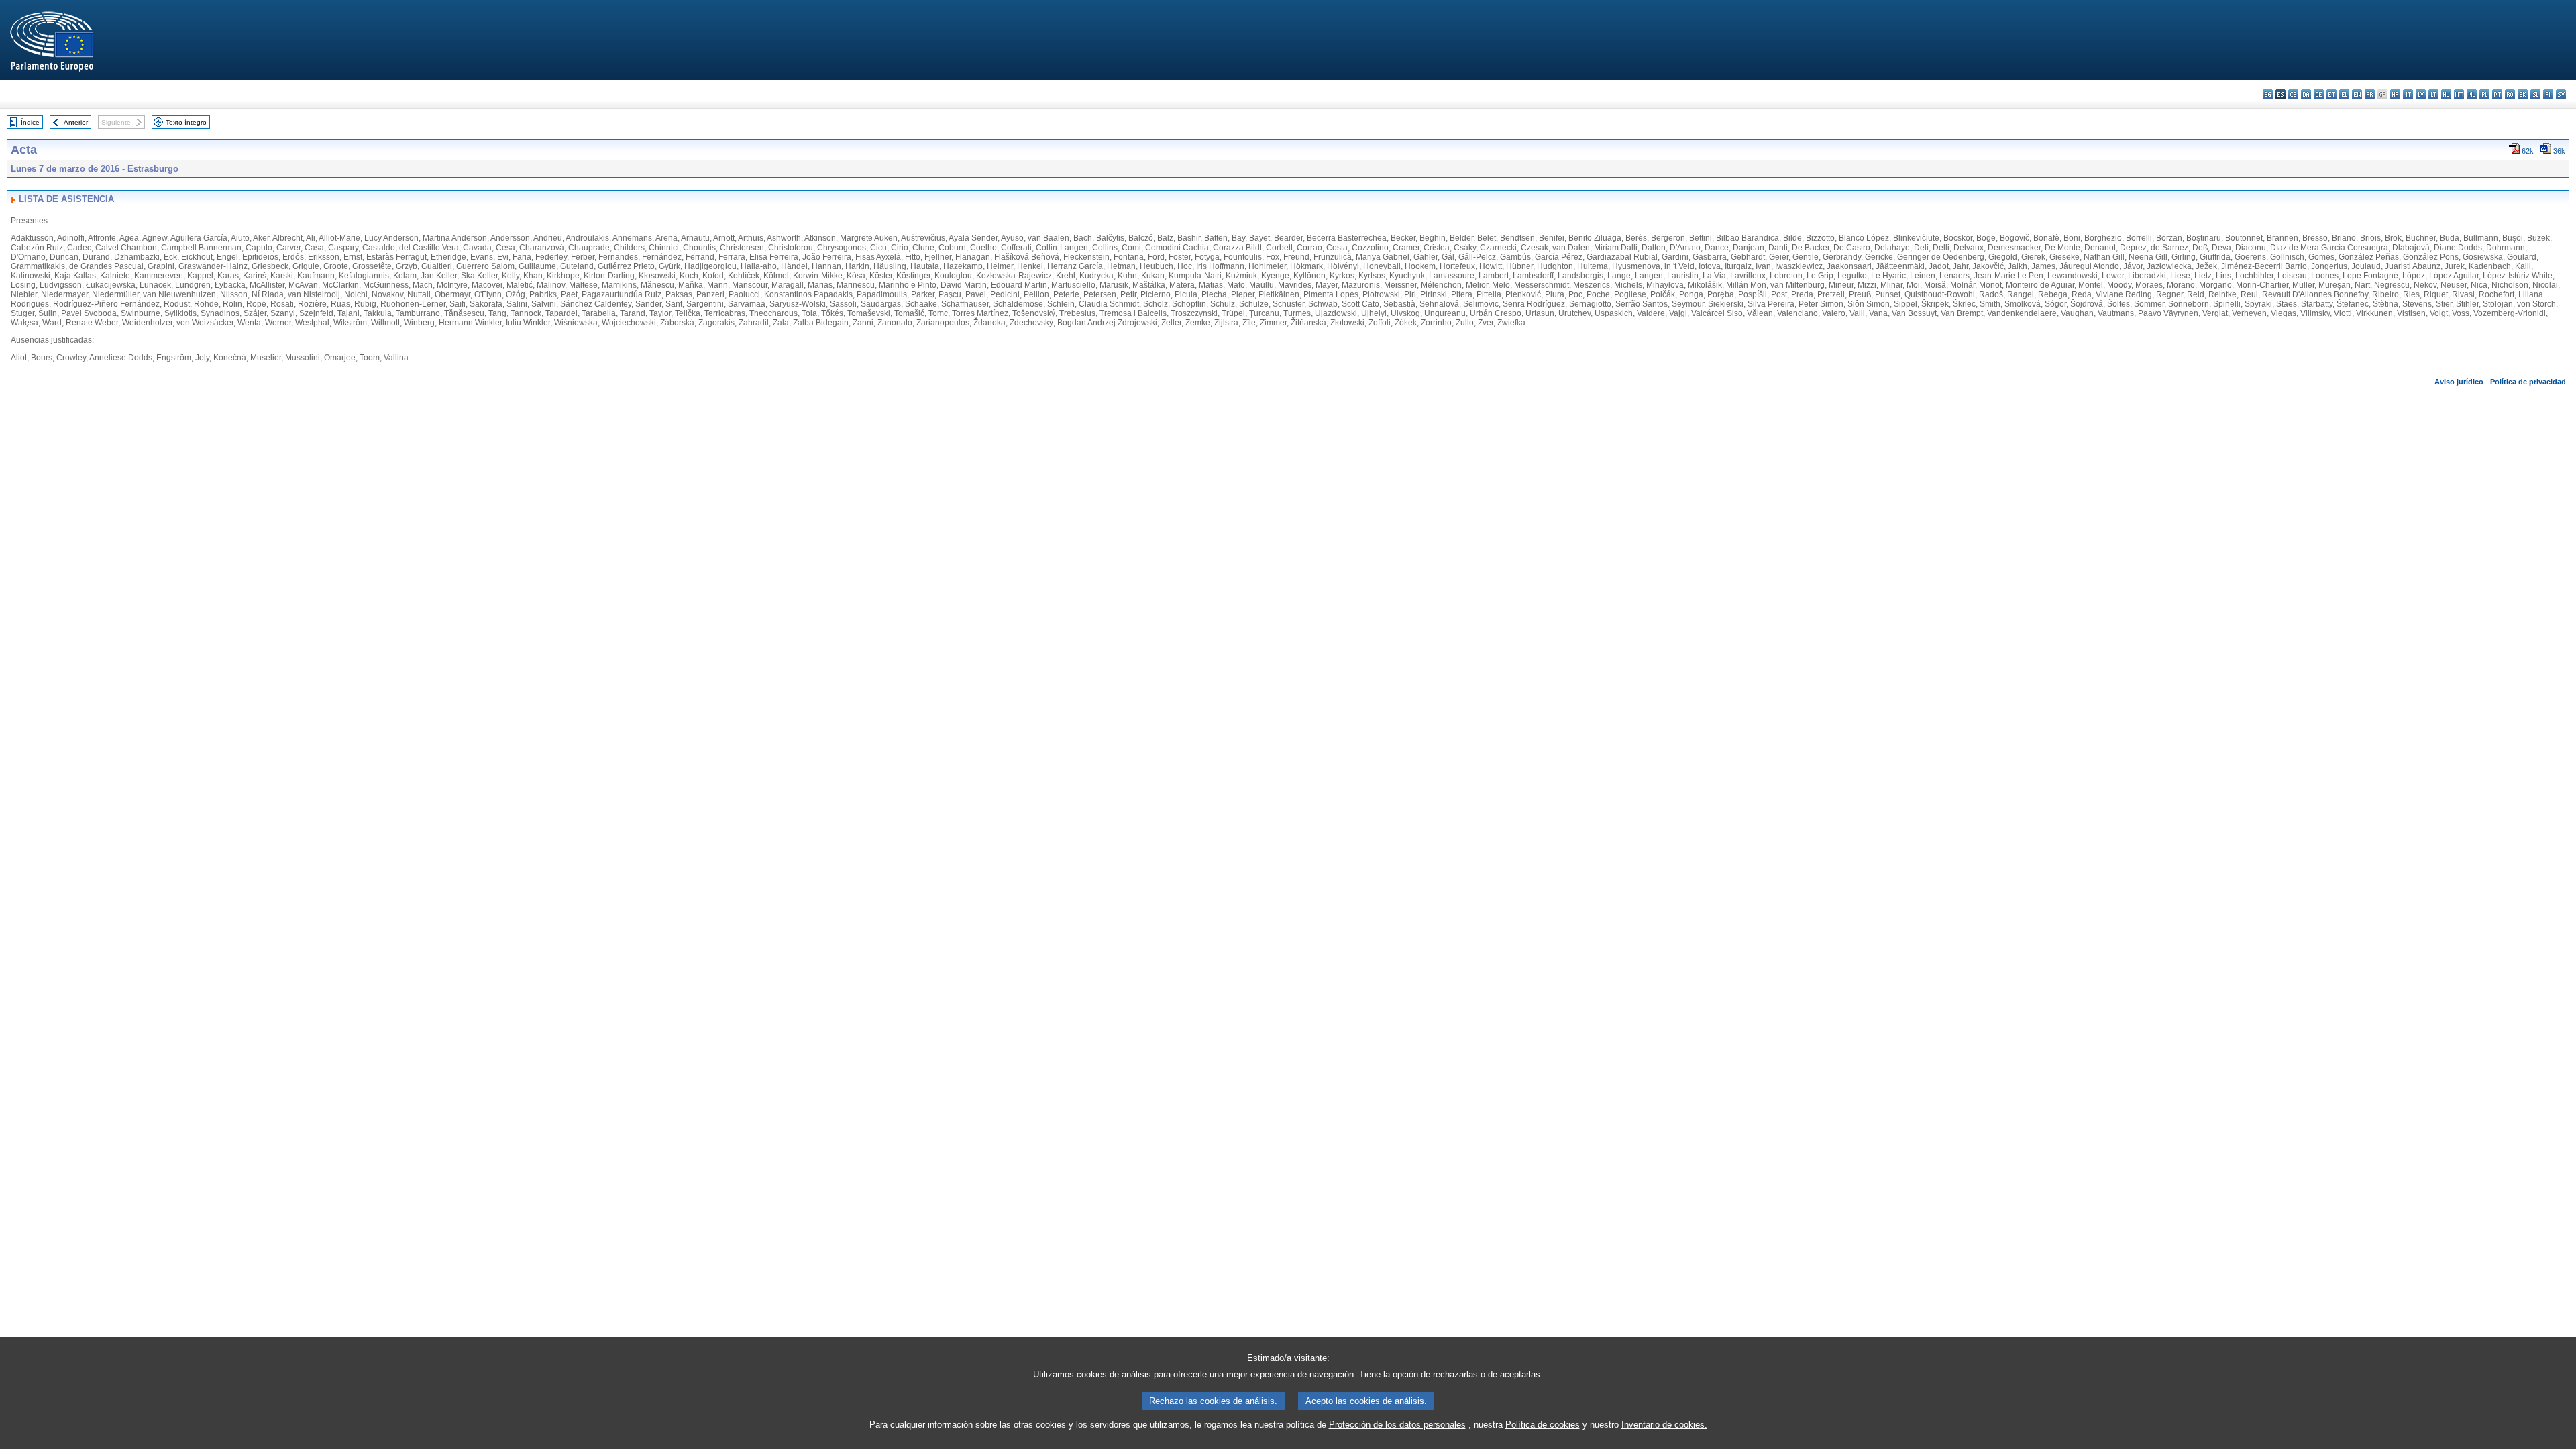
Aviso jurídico (2459, 382)
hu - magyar (2446, 94)
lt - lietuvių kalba (2433, 94)
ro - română (2510, 94)
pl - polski (2484, 94)
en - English (2357, 94)
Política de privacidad (2528, 382)
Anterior (76, 122)
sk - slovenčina (2523, 94)
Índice (30, 122)
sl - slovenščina (2535, 94)
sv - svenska (2561, 94)
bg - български (2268, 94)
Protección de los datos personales (1397, 1425)
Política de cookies (1543, 1425)
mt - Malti (2459, 94)
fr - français (2370, 94)
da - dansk (2306, 94)
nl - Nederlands (2472, 94)
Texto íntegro (186, 122)
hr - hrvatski (2395, 94)
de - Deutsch (2319, 94)
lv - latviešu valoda (2421, 94)
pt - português (2497, 94)
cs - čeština (2293, 94)
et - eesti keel (2331, 94)
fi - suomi (2548, 94)
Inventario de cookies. (1664, 1425)
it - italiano (2408, 94)
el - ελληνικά (2344, 94)
